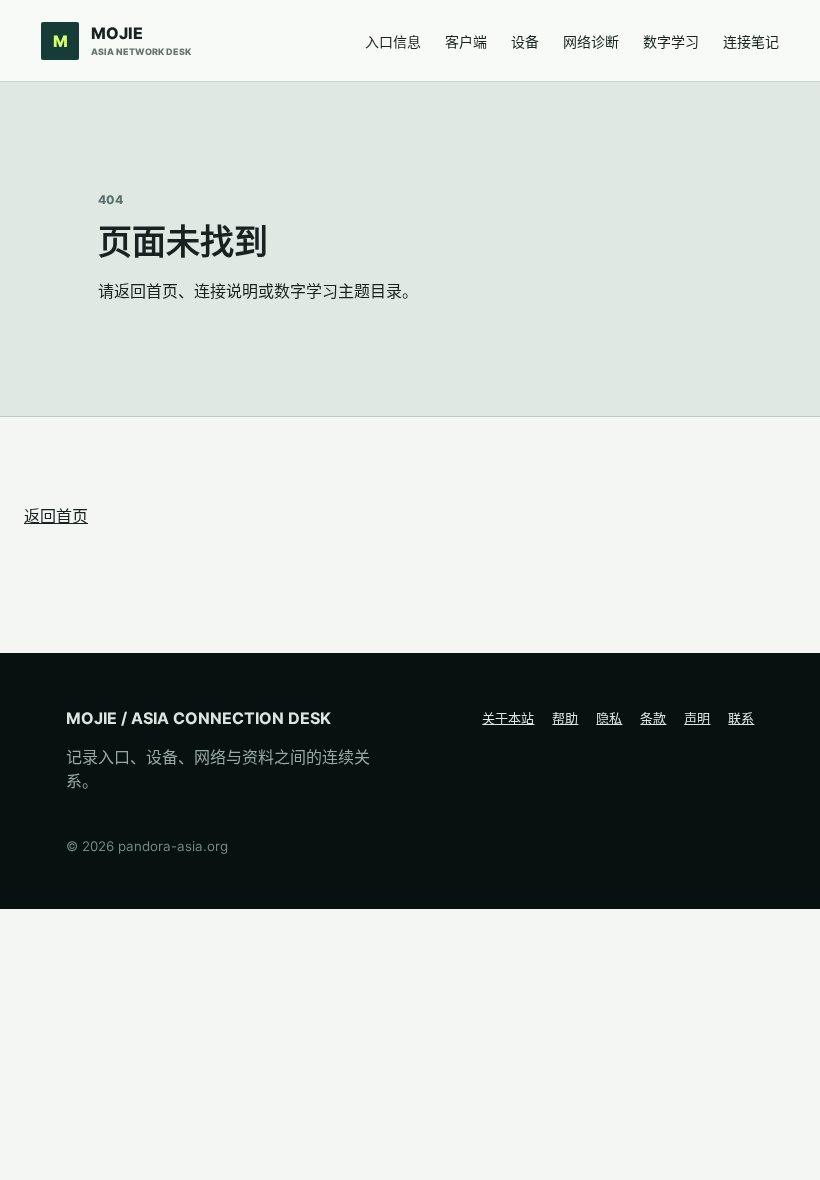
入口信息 (393, 41)
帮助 (565, 718)
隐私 (609, 718)
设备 (525, 41)
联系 (741, 718)
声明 (697, 718)
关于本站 (508, 718)
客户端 (466, 41)
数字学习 (671, 41)
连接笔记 (751, 41)
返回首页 (56, 516)
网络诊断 (591, 41)
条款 (653, 718)
